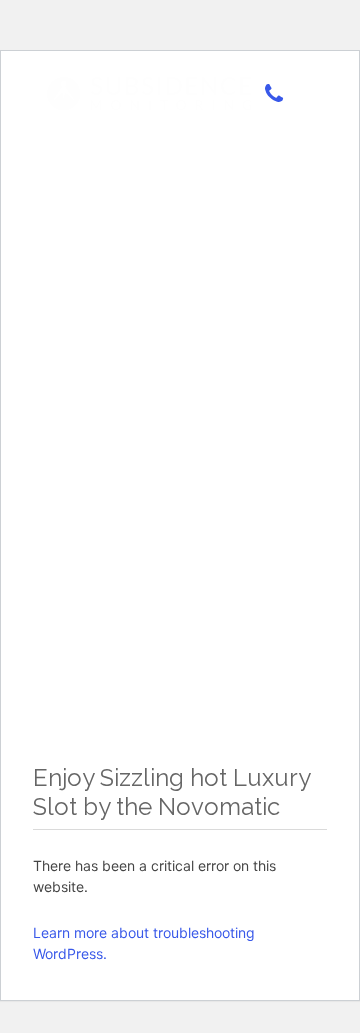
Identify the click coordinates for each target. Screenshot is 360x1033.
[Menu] (304, 95)
